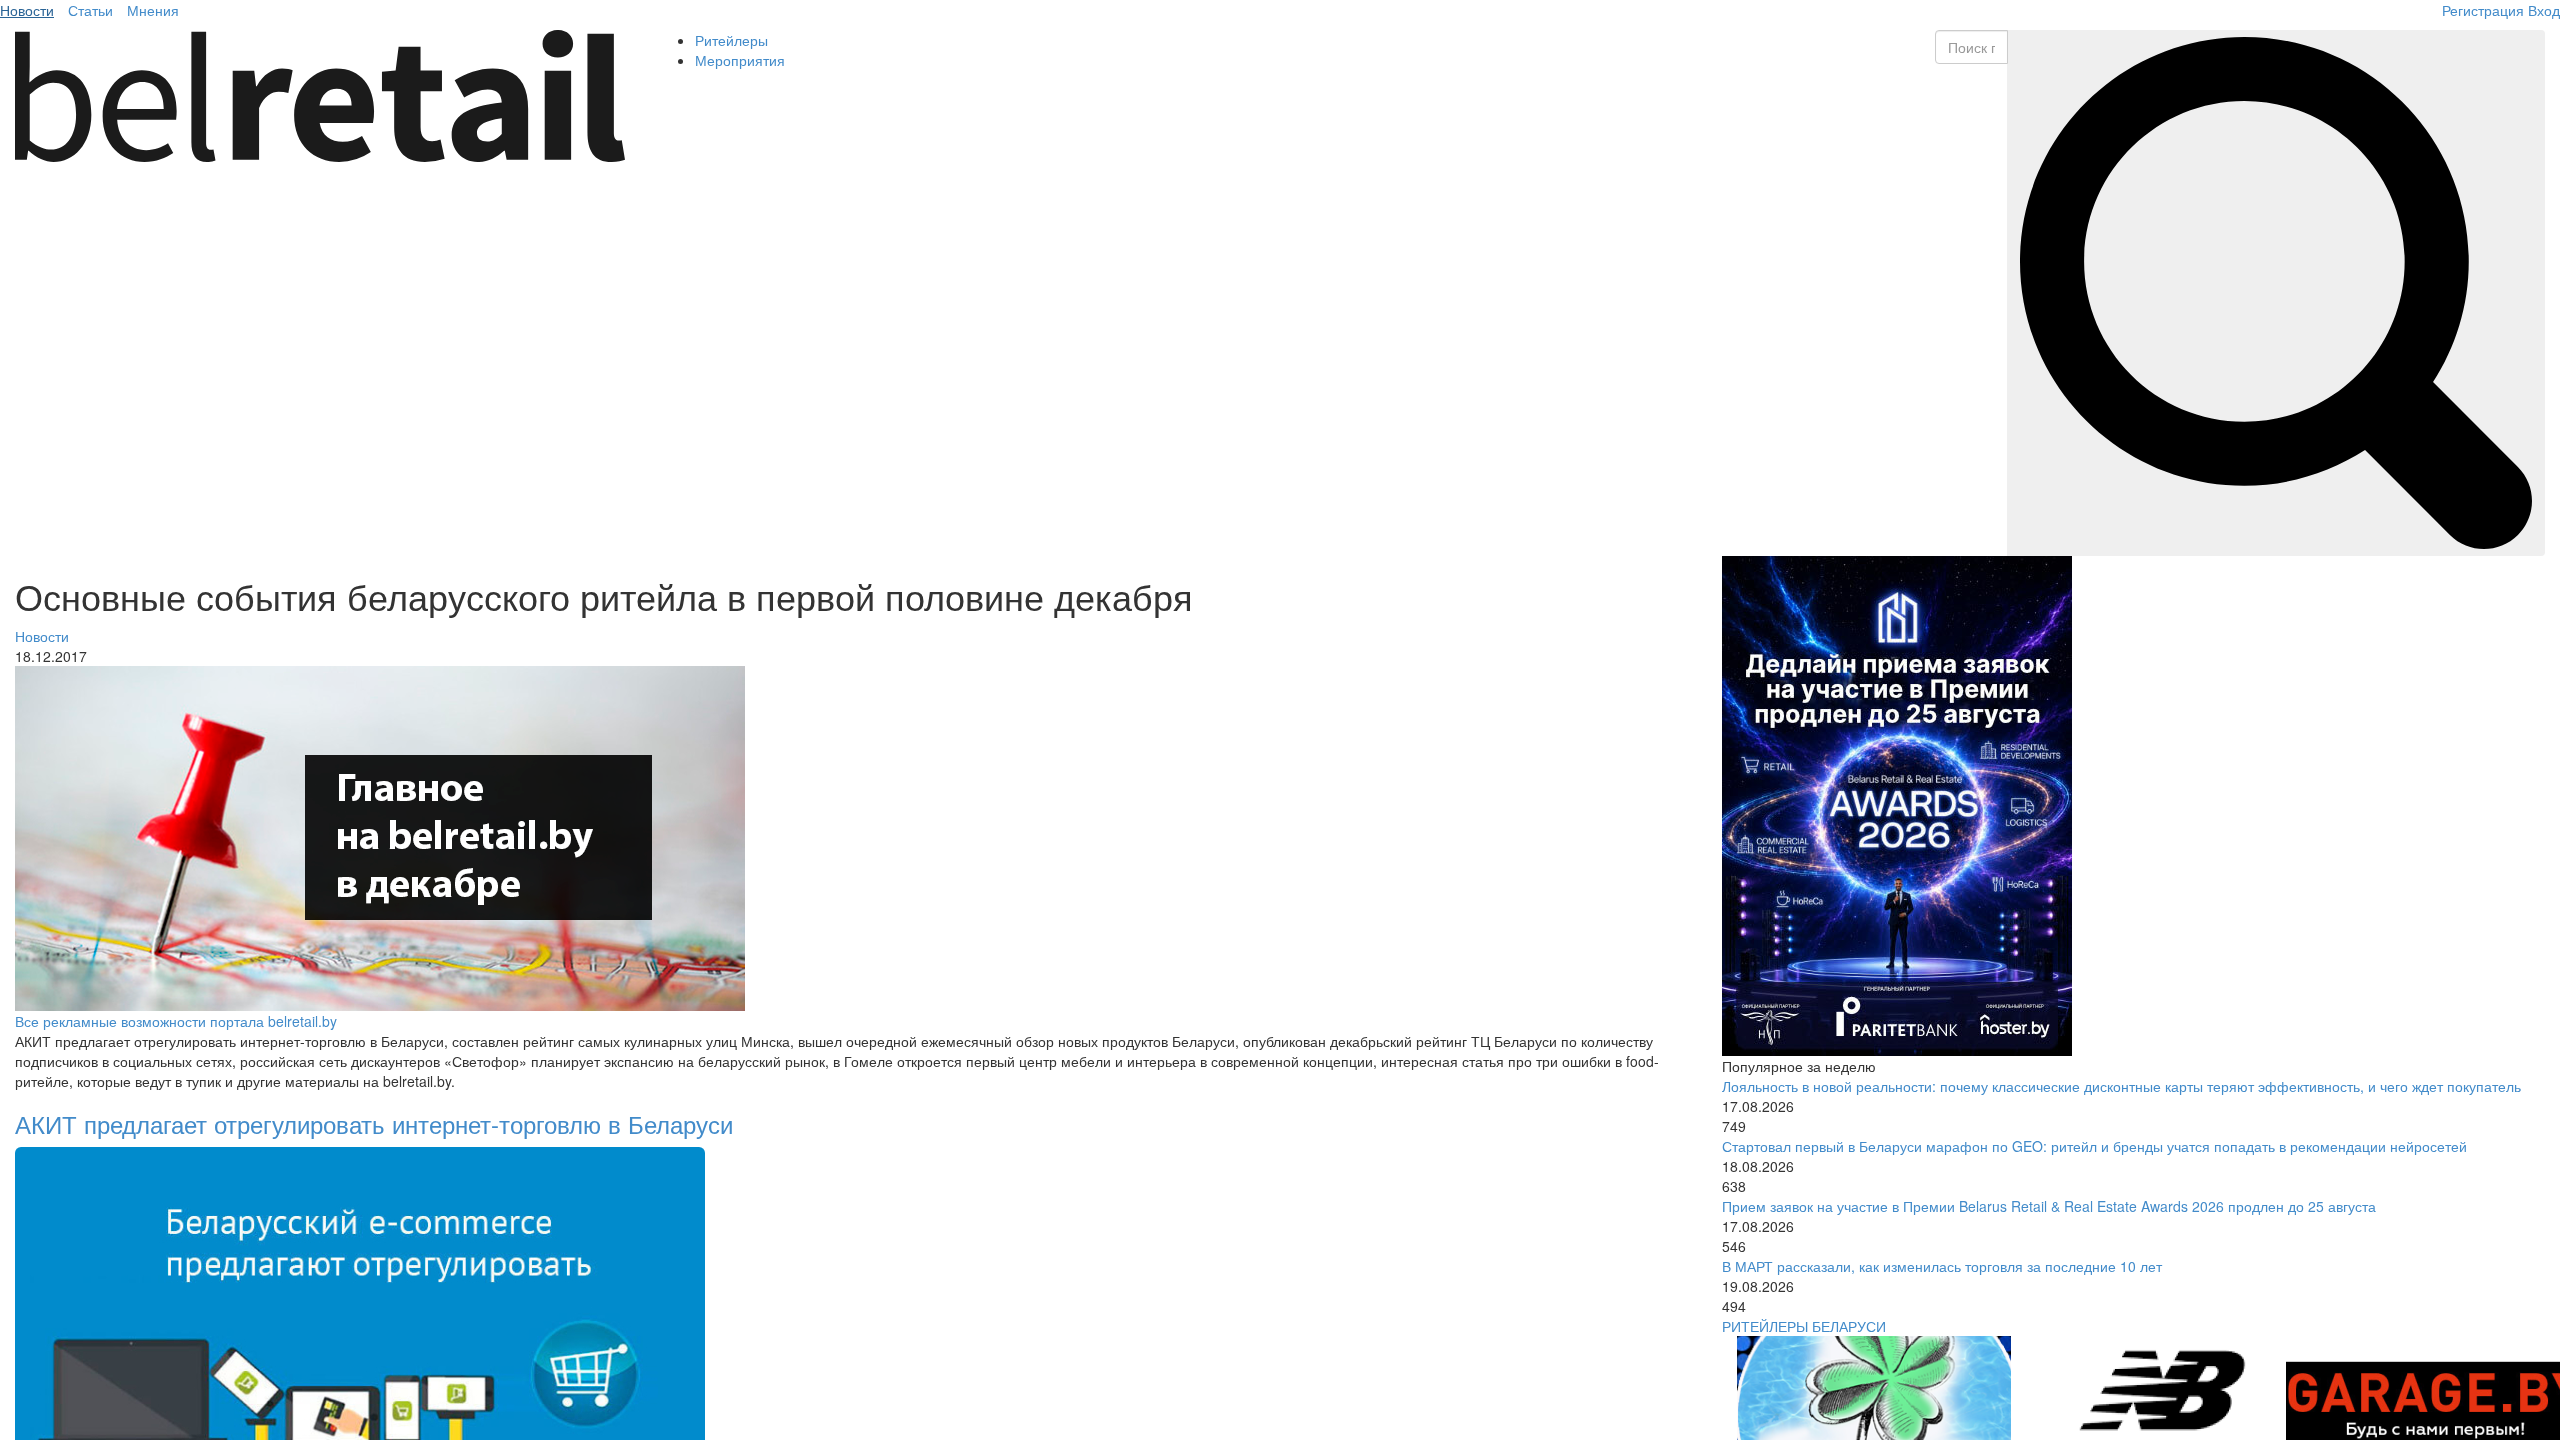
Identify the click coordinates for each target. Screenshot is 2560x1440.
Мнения (153, 10)
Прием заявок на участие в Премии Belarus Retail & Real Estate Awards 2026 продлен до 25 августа (2049, 1206)
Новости (27, 10)
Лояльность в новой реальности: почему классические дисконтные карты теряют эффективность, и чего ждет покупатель (2121, 1086)
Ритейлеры (731, 40)
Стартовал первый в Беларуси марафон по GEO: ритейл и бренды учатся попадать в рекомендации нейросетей (2094, 1146)
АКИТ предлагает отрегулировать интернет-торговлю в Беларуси (374, 1123)
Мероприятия (740, 60)
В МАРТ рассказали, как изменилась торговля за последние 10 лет (1942, 1266)
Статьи (90, 10)
